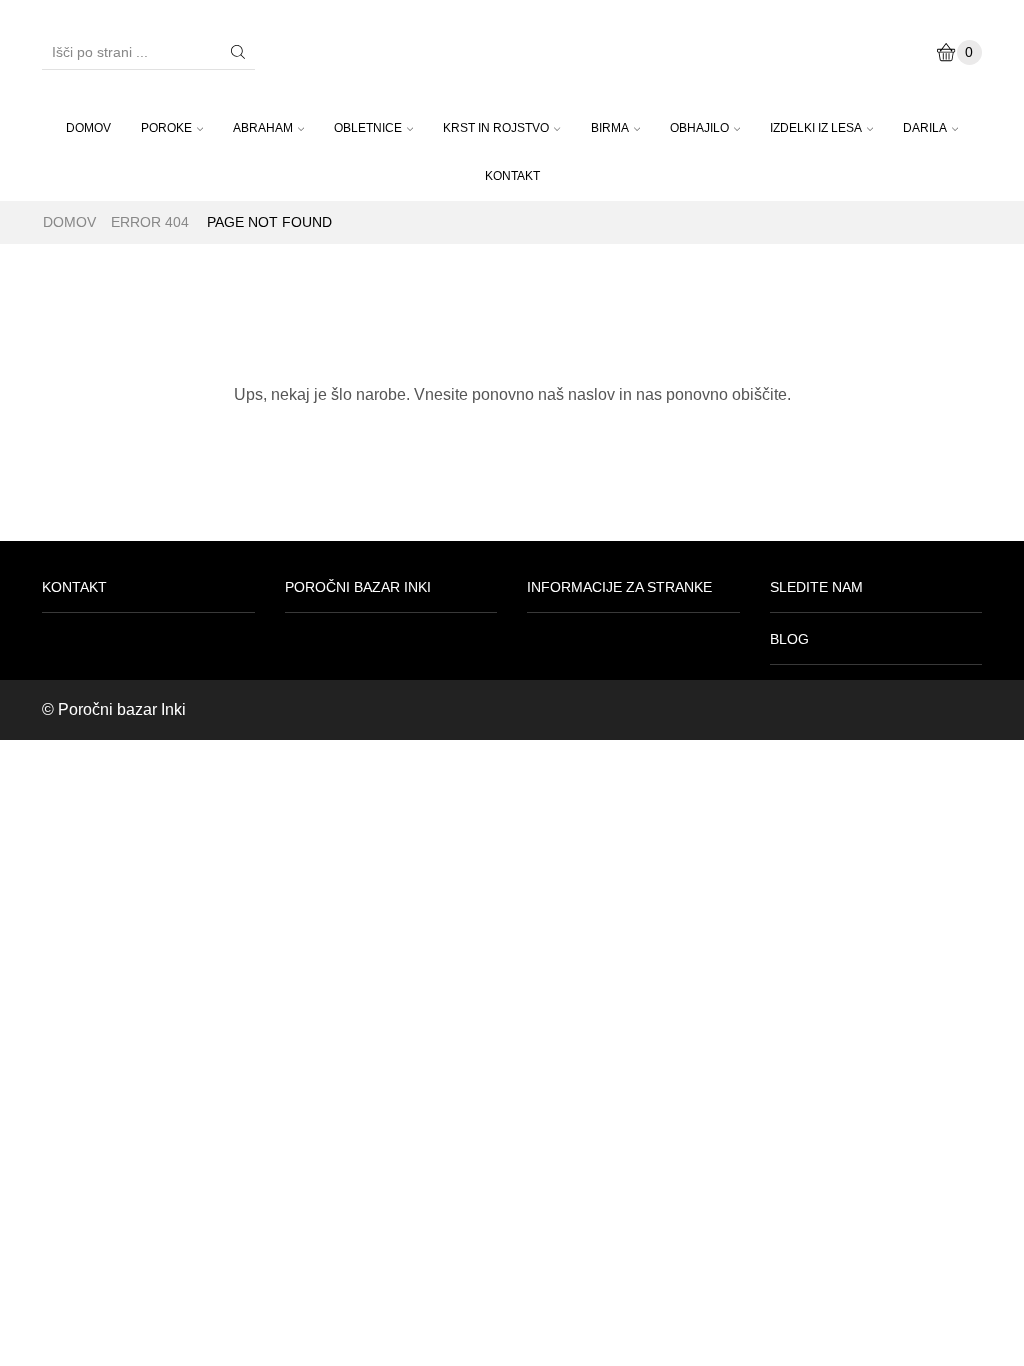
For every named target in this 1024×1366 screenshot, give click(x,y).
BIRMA (610, 128)
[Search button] (238, 52)
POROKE (166, 128)
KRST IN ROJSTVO (496, 128)
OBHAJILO (699, 128)
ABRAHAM (263, 128)
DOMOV (88, 128)
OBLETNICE (368, 128)
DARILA (925, 128)
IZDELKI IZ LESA (816, 128)
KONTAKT (512, 176)
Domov (69, 222)
